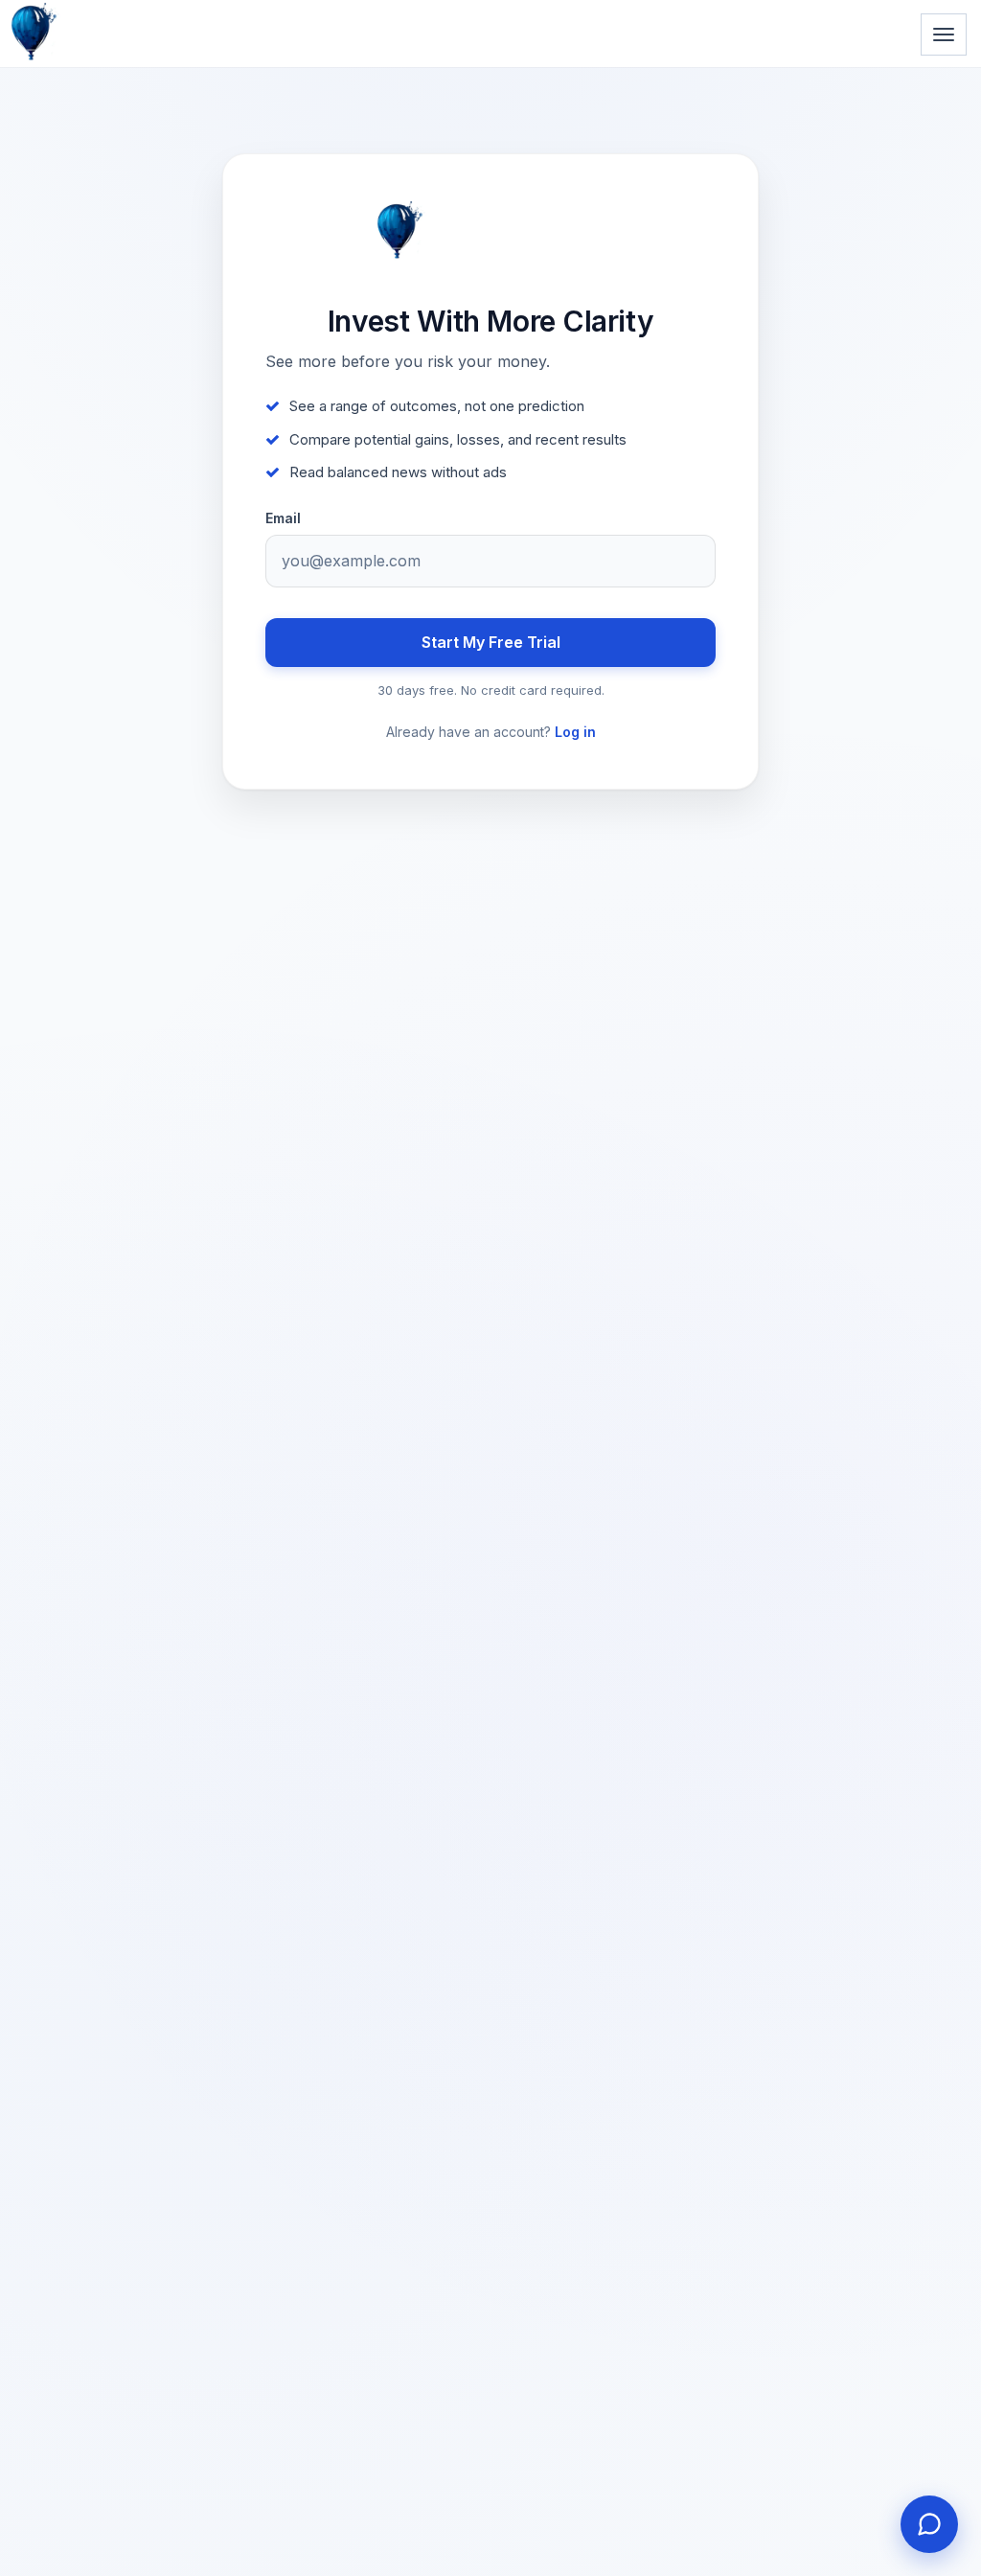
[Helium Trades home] (96, 2)
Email (283, 518)
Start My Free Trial (491, 642)
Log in (575, 732)
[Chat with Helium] (929, 2524)
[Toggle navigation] (944, 34)
